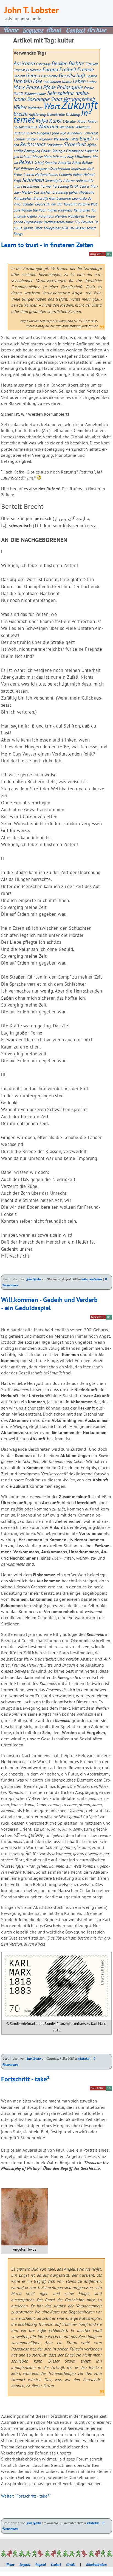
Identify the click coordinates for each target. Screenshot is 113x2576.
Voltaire (84, 204)
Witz (75, 139)
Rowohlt (70, 204)
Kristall (26, 157)
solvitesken (95, 1279)
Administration (96, 2564)
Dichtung (73, 114)
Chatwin (65, 174)
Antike (18, 151)
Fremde (86, 69)
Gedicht (19, 76)
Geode (46, 151)
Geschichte (49, 76)
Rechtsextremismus (59, 222)
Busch (31, 133)
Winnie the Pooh (34, 210)
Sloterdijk (41, 198)
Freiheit (68, 69)
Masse (38, 157)
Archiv (71, 2564)
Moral (82, 121)
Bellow (87, 163)
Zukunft (79, 105)
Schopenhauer (35, 93)
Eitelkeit (92, 64)
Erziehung (34, 70)
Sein (52, 93)
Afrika (92, 145)
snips (84, 1279)
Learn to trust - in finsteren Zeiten (47, 245)
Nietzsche (87, 192)
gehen (74, 192)
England (20, 216)
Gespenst (42, 169)
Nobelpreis (76, 216)
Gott (52, 198)
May (70, 157)
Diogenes (44, 133)
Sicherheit (75, 144)
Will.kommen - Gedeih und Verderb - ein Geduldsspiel (49, 1304)
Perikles (87, 222)
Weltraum (83, 127)
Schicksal (91, 133)
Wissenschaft (86, 228)
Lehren (29, 174)
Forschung (61, 186)
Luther (92, 82)
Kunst (55, 121)
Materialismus (55, 157)
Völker (20, 107)
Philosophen (23, 198)
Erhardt (19, 70)
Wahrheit (48, 126)
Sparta (28, 228)
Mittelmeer (83, 157)
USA (65, 228)
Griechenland (60, 169)
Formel (46, 186)
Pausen (34, 87)
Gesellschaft (72, 75)
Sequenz (25, 2564)
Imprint (41, 2564)
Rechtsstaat (33, 144)
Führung (27, 169)
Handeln (23, 81)
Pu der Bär (55, 204)
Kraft (17, 180)
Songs (18, 234)
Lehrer (84, 186)
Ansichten (24, 63)
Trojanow (46, 139)
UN (72, 228)
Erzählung (60, 192)
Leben (79, 81)
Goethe (92, 76)
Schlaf (39, 163)
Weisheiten (62, 139)
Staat (56, 99)
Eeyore (40, 204)
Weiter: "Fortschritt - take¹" (26, 2496)
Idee (38, 81)
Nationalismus (46, 174)
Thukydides (52, 228)
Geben (78, 174)
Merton (27, 192)
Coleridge (43, 64)
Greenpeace (75, 151)
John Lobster (34, 1279)
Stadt (38, 228)
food (56, 133)
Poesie (89, 88)
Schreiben (33, 180)
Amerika (65, 163)
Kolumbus (46, 216)
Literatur (70, 121)
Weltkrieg (35, 108)
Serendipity (54, 180)
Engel (86, 138)
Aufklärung (37, 114)
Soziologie (38, 99)
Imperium (79, 169)
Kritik (74, 186)
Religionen (82, 210)
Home (10, 2564)
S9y (77, 222)
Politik (18, 93)
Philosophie (70, 87)
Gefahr (32, 216)
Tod (94, 210)
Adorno (69, 180)
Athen (77, 163)
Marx (19, 87)
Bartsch (19, 133)
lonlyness (65, 210)
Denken (60, 63)
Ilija (63, 133)
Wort (52, 106)
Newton (61, 216)
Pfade (49, 87)
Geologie (58, 151)
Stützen (32, 139)
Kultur (67, 82)
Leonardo (64, 198)
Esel (17, 169)
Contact (56, 2564)
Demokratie (56, 114)
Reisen (26, 162)
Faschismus (30, 186)
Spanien (51, 163)
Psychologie (33, 222)
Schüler (28, 204)
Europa (50, 69)
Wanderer (67, 127)
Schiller (19, 139)
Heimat (89, 174)
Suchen (46, 192)
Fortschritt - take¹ (25, 2079)
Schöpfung (54, 145)
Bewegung (32, 151)
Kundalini (75, 133)
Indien (52, 210)
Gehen (33, 75)
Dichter (77, 63)
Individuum (52, 82)
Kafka (42, 121)
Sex (36, 192)
